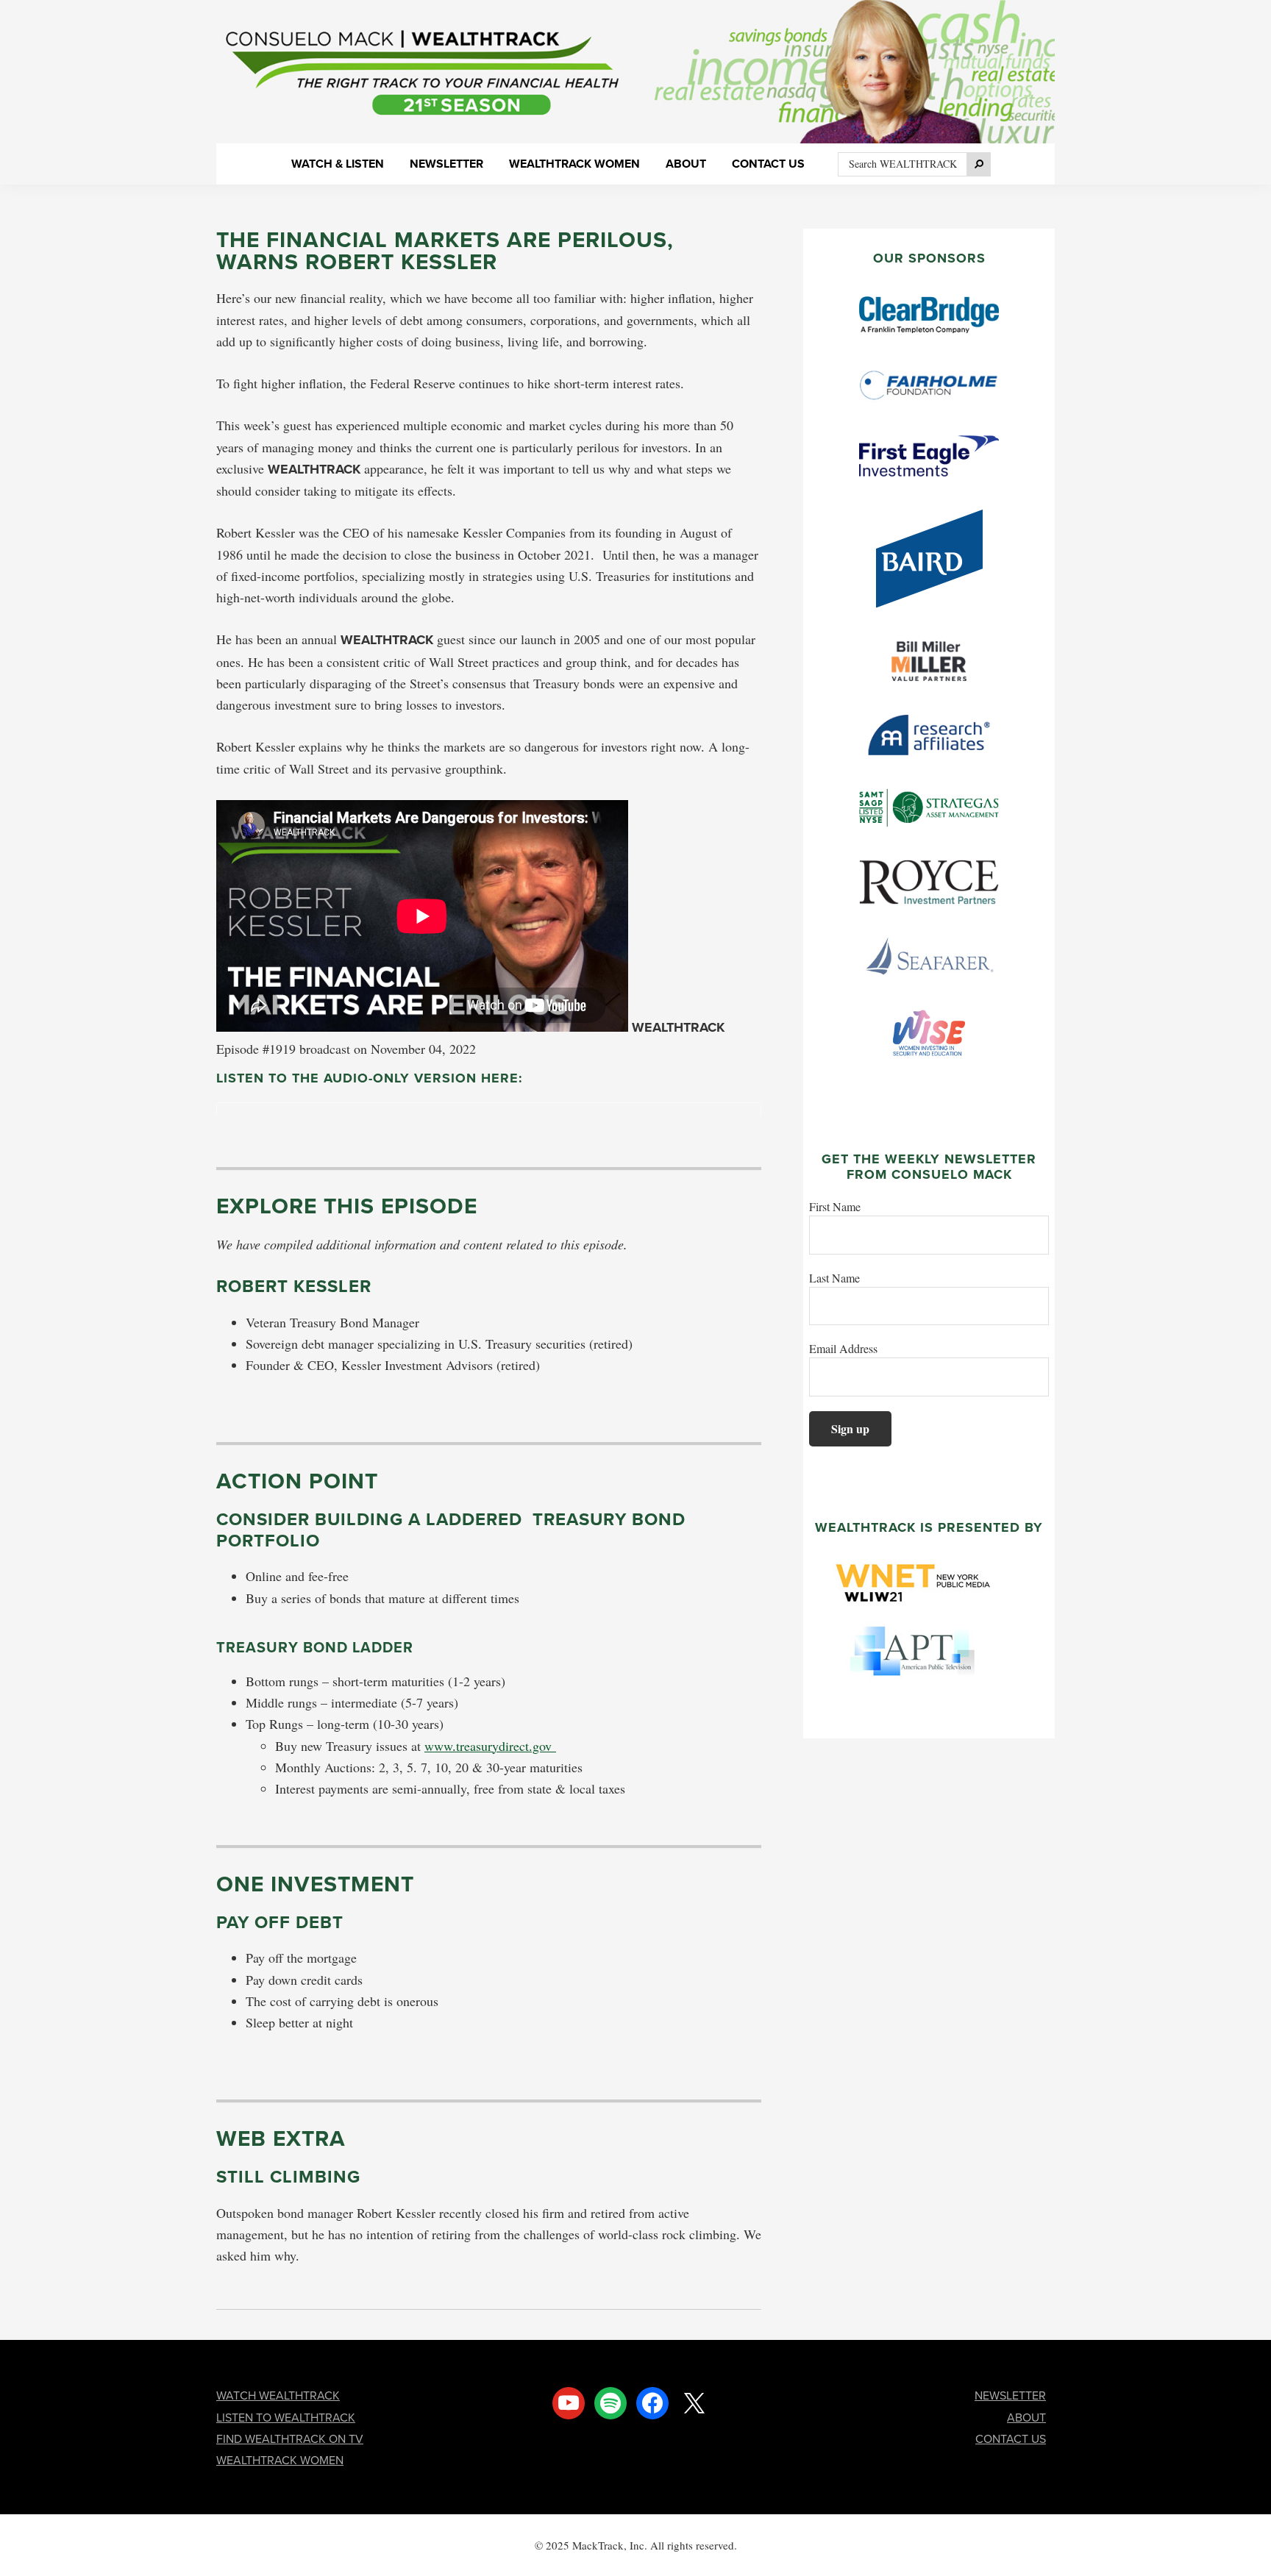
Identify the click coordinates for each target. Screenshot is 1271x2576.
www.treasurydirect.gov (490, 1746)
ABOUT (1026, 2417)
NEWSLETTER (1010, 2395)
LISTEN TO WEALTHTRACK (286, 2417)
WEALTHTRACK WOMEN (280, 2460)
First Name (835, 1206)
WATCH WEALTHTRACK (278, 2395)
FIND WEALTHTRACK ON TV (290, 2438)
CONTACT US (1011, 2438)
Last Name (834, 1278)
